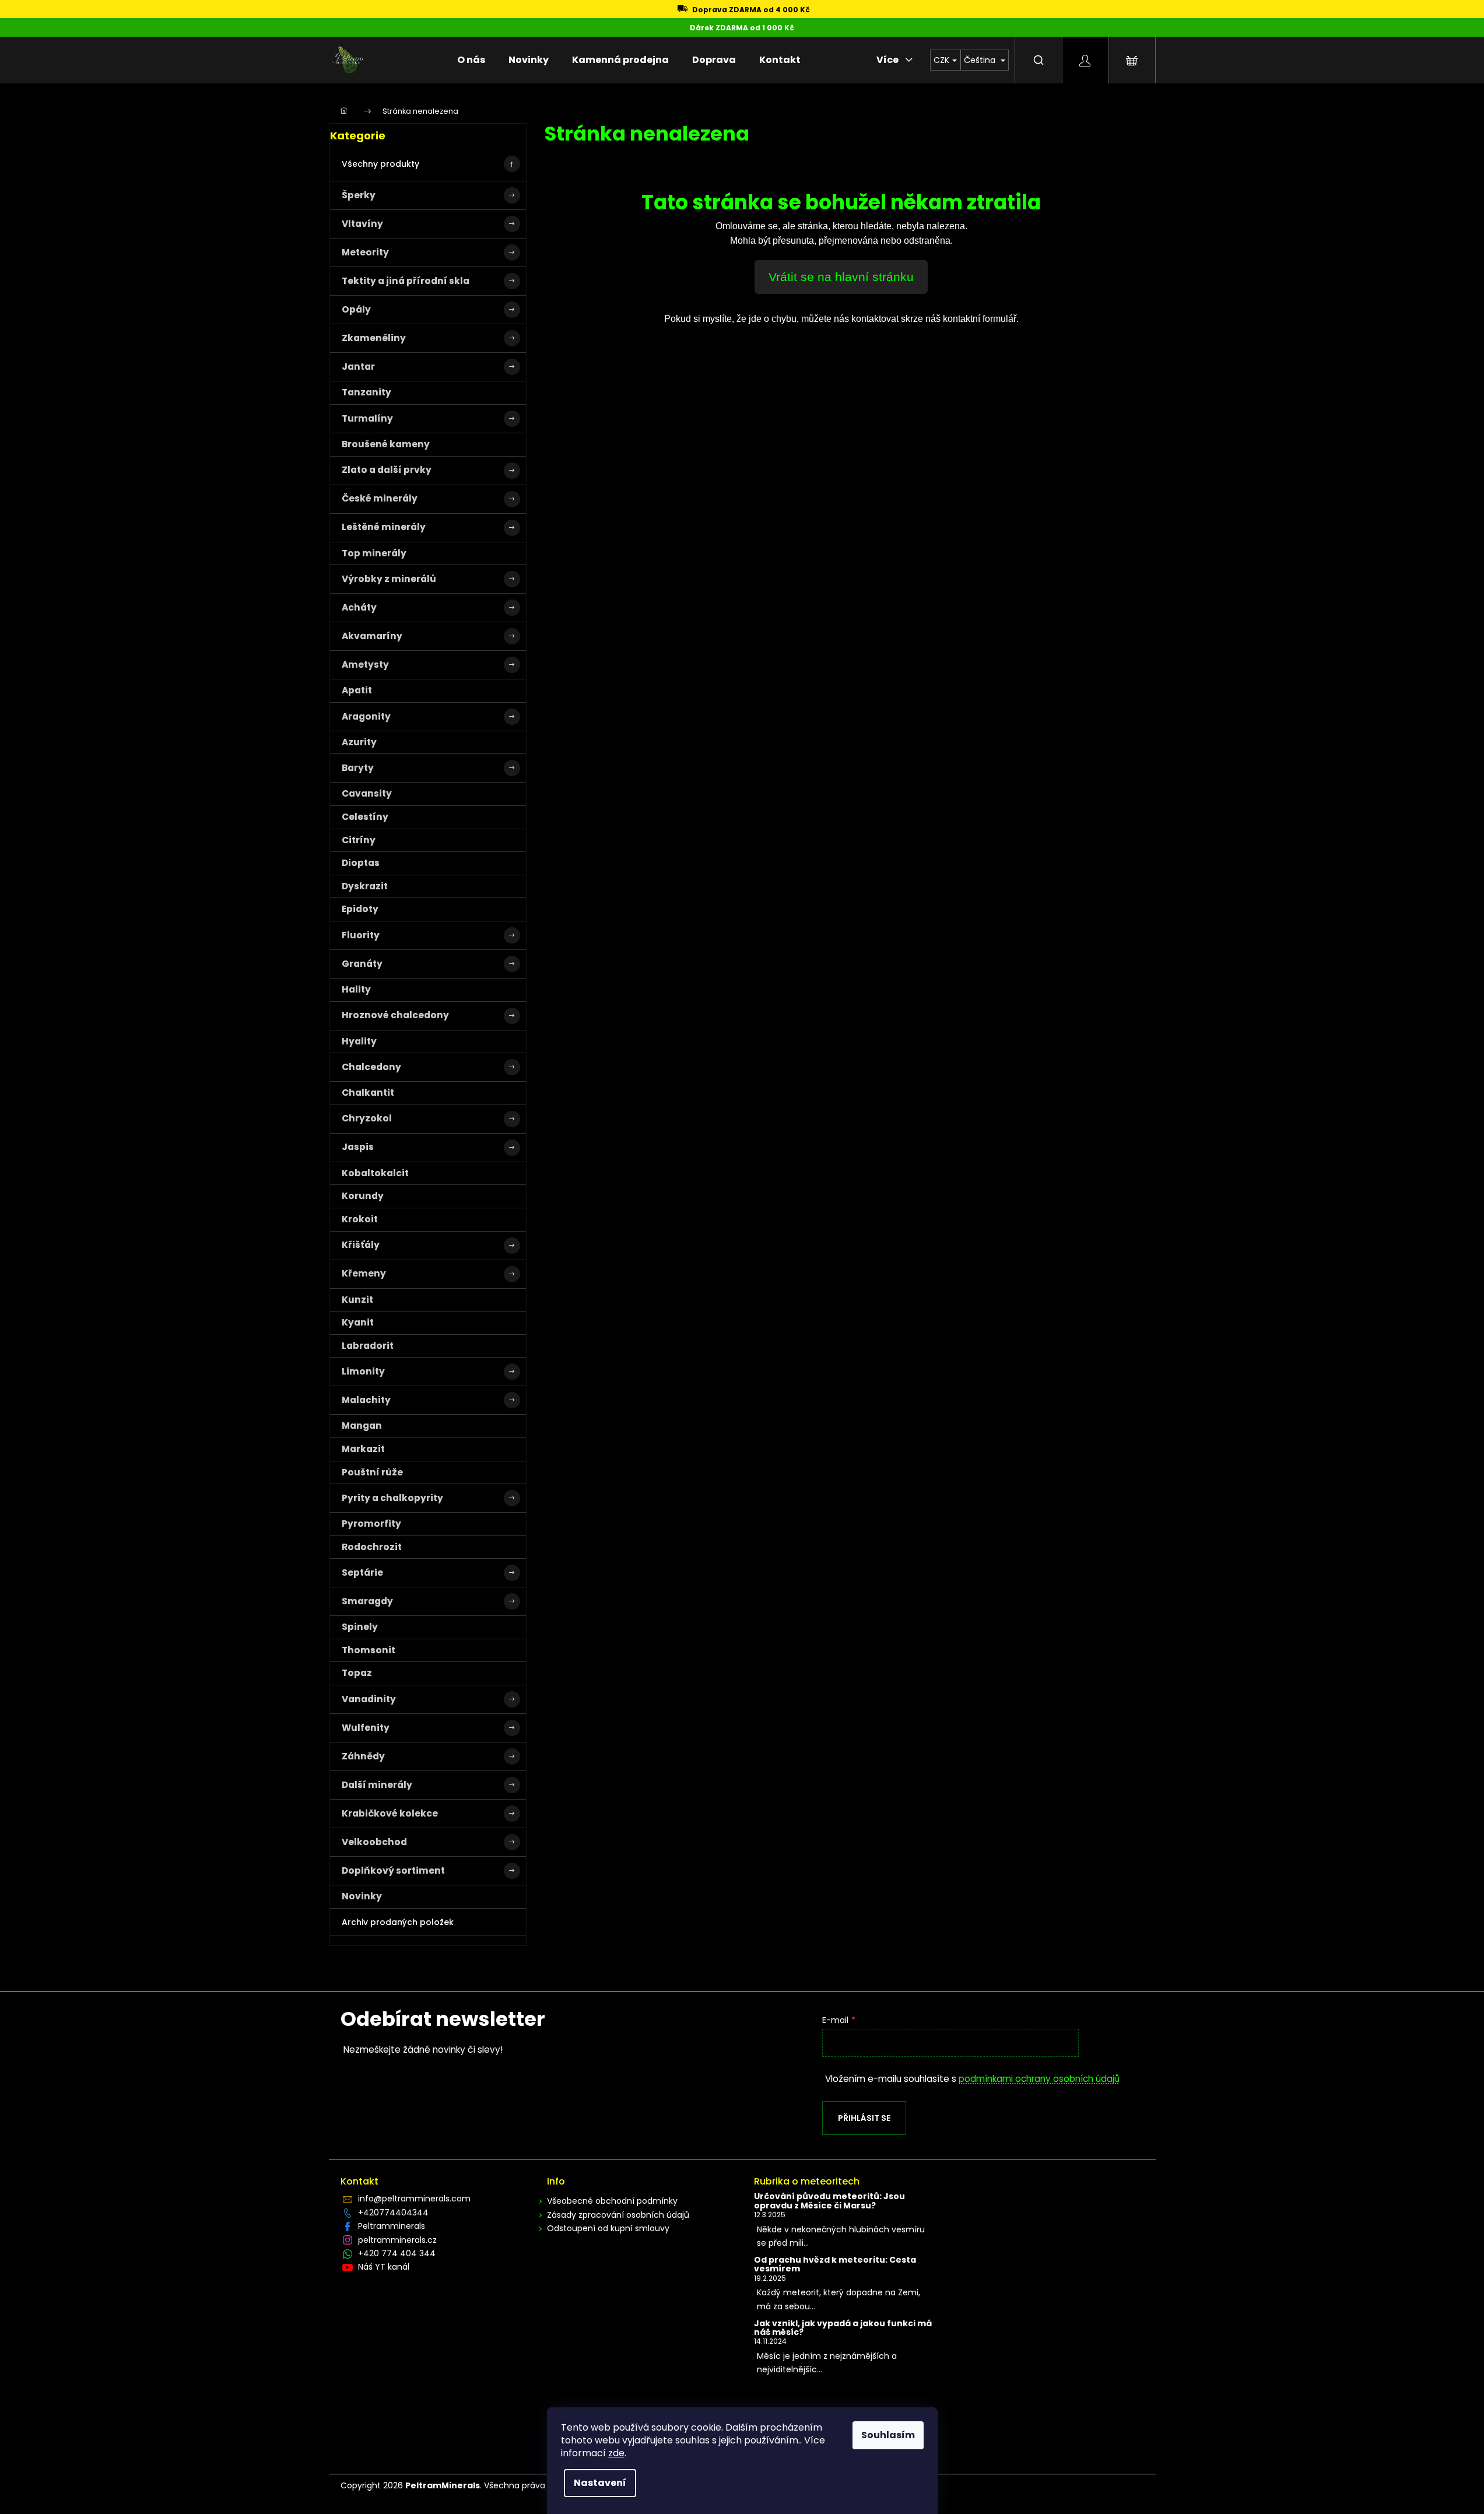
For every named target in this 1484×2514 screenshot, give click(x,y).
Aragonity (366, 716)
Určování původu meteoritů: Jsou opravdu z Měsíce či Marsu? (829, 2201)
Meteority (365, 252)
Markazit (363, 1449)
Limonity (363, 1371)
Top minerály (374, 553)
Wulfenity (366, 1728)
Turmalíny (367, 418)
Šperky (359, 195)
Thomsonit (369, 1650)
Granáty (362, 964)
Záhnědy (363, 1756)
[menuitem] (471, 60)
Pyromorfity (371, 1524)
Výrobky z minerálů (389, 579)
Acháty (359, 607)
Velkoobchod (374, 1842)
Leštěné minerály (384, 527)
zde (616, 2453)
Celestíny (365, 817)
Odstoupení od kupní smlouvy (608, 2228)
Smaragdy (367, 1601)
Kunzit (357, 1300)
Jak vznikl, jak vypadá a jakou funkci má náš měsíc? (843, 2328)
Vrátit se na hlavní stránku (841, 277)
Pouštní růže (372, 1472)
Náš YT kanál (384, 2267)
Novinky (362, 1896)
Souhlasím (888, 2435)
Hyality (359, 1041)
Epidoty (360, 909)
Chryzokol (367, 1118)
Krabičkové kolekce (390, 1813)
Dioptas (361, 863)
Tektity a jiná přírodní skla (406, 281)
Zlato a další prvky (387, 470)
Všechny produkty (380, 164)
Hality (356, 989)
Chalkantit (368, 1093)
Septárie (362, 1572)
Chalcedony (371, 1067)
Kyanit (358, 1322)
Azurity (359, 742)
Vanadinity (369, 1699)
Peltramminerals (392, 2226)
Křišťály (361, 1245)
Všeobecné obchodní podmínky (612, 2201)
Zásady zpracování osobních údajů (618, 2215)
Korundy (363, 1196)
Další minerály (377, 1785)
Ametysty (365, 665)
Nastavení (600, 2483)
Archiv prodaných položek (398, 1922)
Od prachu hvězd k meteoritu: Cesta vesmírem (835, 2265)
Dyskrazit (365, 886)
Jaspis (358, 1147)
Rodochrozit (372, 1547)
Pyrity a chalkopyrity (392, 1498)
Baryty (358, 768)
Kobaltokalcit (375, 1173)
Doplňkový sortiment (393, 1870)
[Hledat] (1039, 60)
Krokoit (360, 1219)
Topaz (357, 1673)
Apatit (357, 690)
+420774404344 (393, 2213)
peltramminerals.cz (397, 2240)
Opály (356, 309)
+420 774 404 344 (397, 2253)
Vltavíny (362, 224)
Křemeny (364, 1273)
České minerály (380, 498)
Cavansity (367, 793)
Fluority (361, 935)
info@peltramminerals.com (414, 2199)
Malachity (366, 1400)
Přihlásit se (864, 2118)
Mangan (362, 1426)
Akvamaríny (372, 636)
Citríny (359, 840)
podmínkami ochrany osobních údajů (1039, 2079)
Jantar (358, 367)
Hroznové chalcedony (395, 1015)
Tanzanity (366, 392)
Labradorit (368, 1346)
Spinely (360, 1627)
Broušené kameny (386, 444)
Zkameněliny (374, 338)
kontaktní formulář (980, 319)
